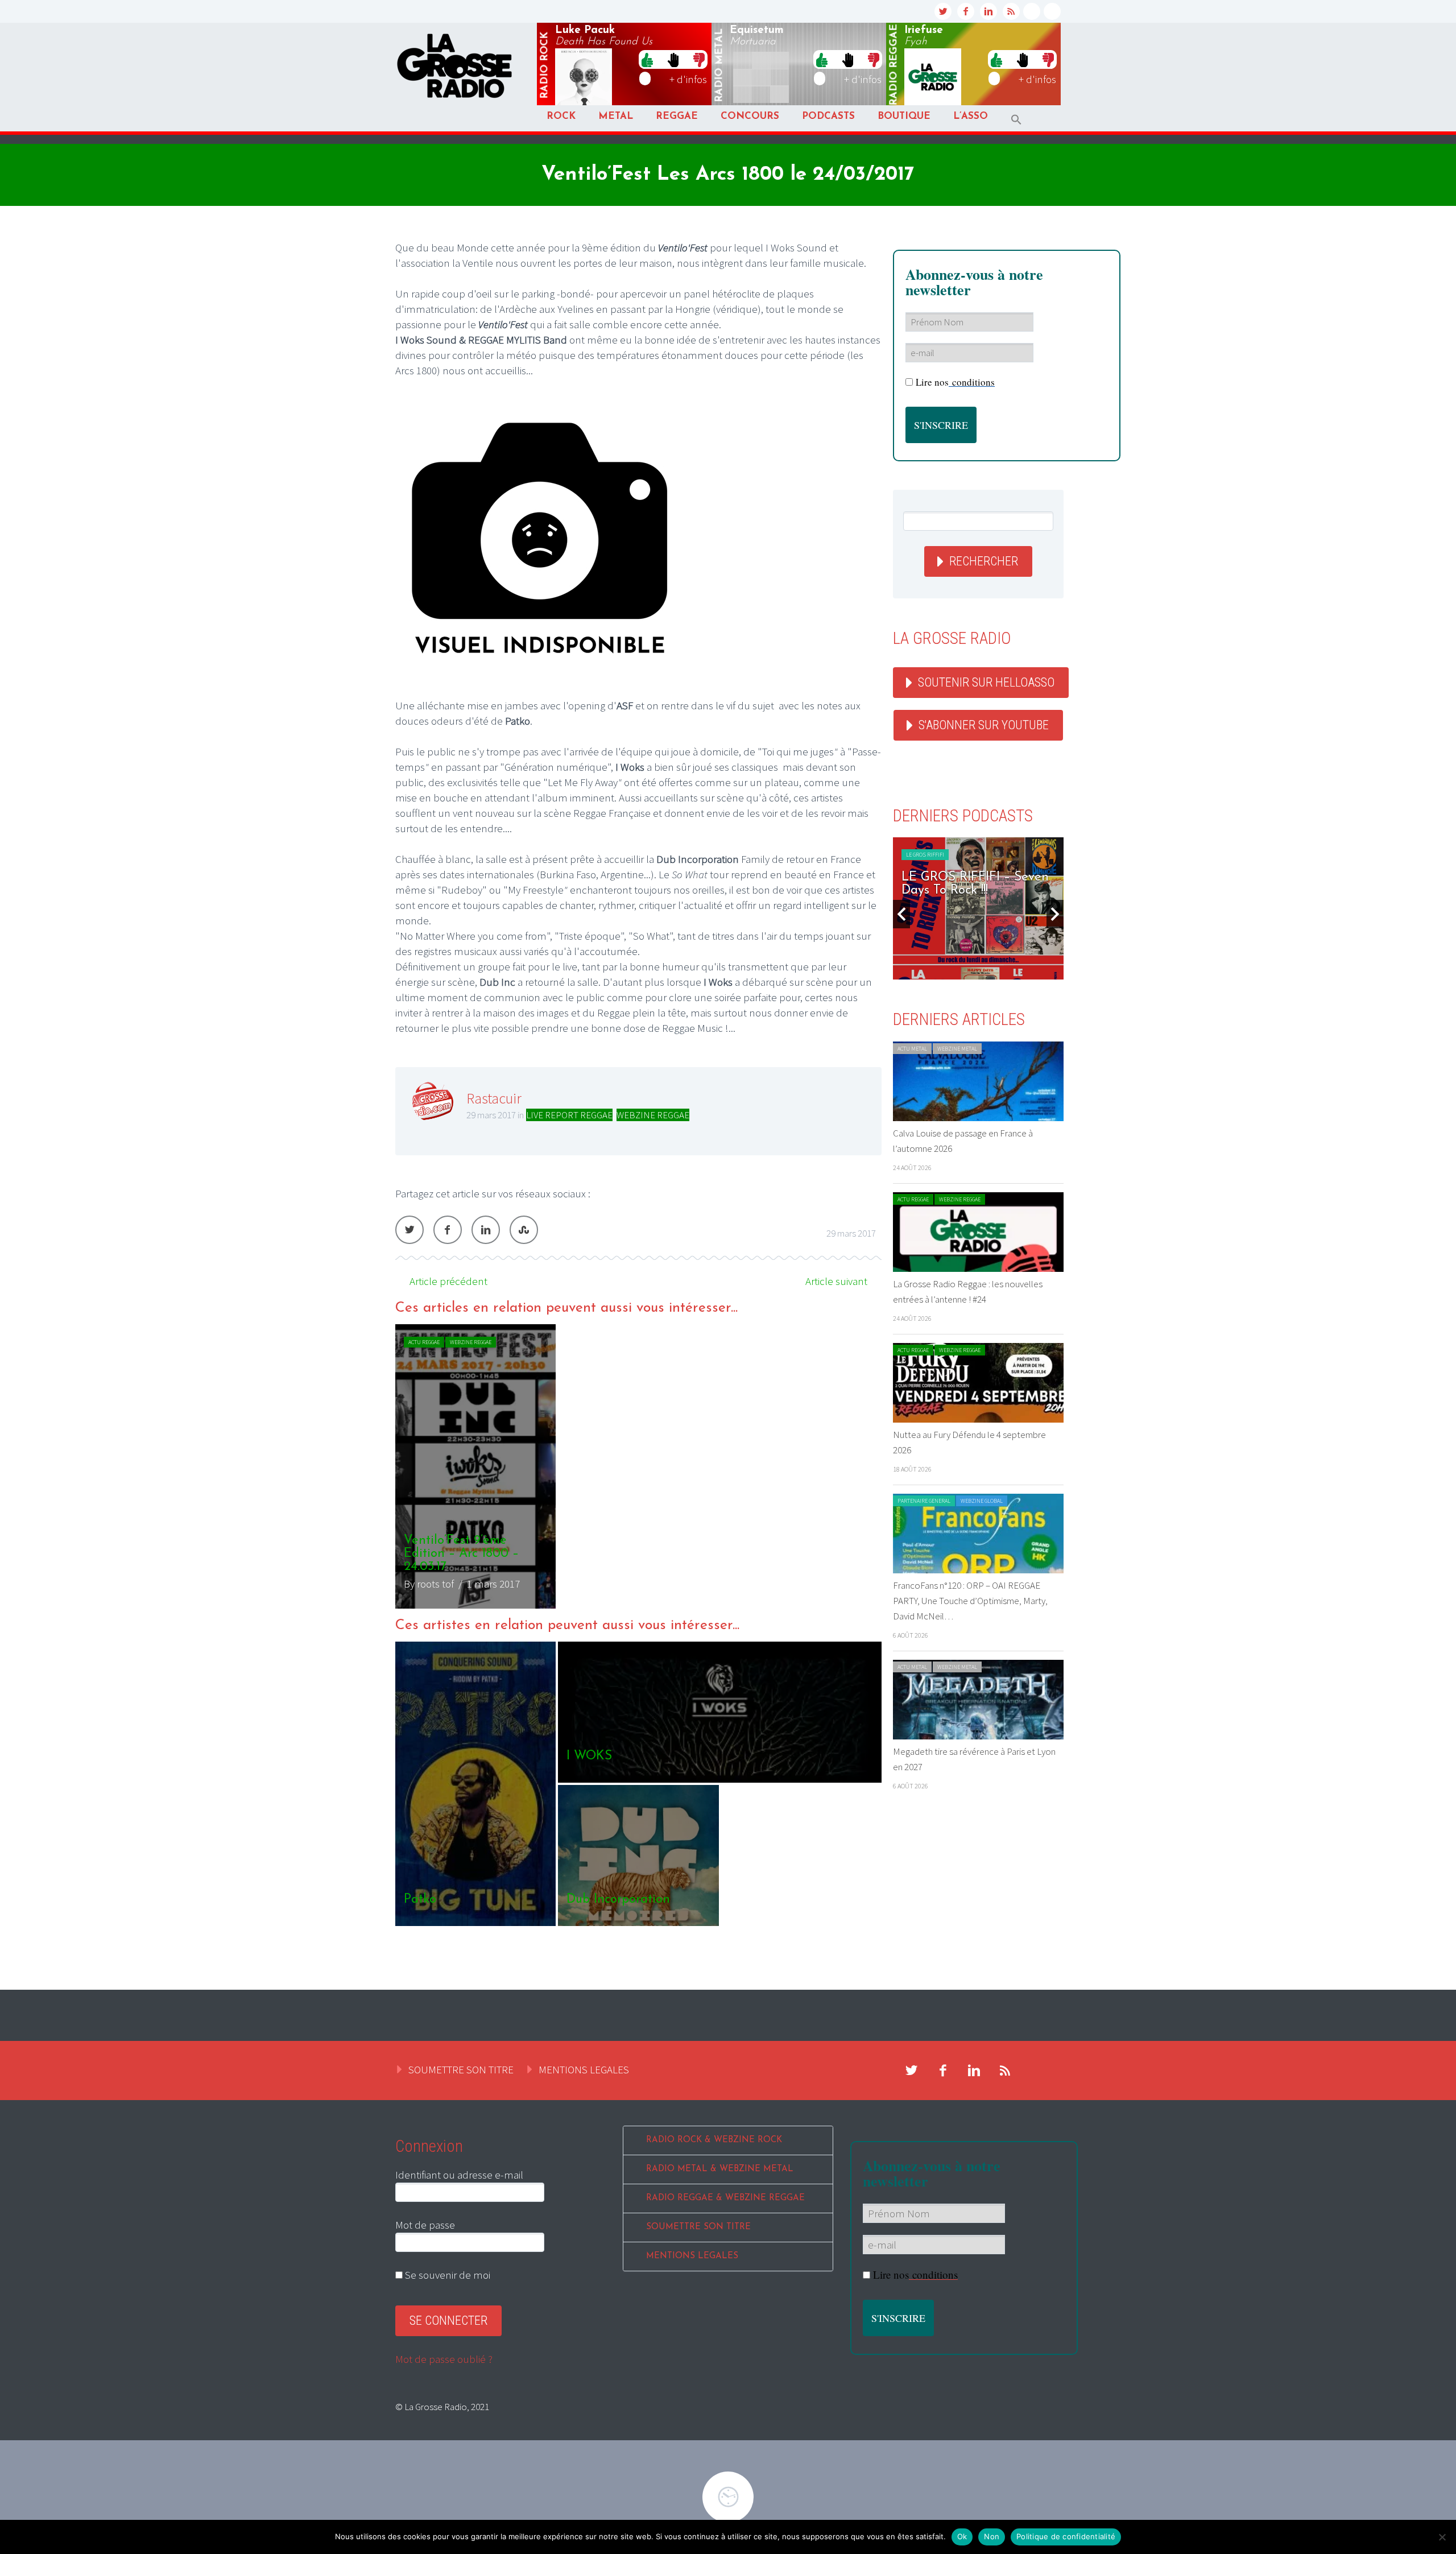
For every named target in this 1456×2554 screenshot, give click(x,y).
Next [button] (1055, 914)
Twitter (409, 1230)
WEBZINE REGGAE (653, 1115)
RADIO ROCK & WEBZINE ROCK (714, 2140)
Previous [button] (901, 914)
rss (1011, 11)
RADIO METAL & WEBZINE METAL (720, 2169)
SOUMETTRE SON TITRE (461, 2069)
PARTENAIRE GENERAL (924, 1501)
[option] (638, 1466)
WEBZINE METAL (957, 1049)
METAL (616, 116)
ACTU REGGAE (424, 1342)
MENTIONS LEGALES (584, 2069)
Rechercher (984, 561)
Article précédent (448, 1281)
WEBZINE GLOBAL (982, 1501)
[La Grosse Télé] (1032, 11)
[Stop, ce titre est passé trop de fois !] (673, 59)
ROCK (561, 116)
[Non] (1442, 2537)
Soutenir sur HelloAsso (986, 682)
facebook (966, 11)
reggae (894, 65)
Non (992, 2536)
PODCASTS (828, 116)
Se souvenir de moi (446, 2275)
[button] (1016, 120)
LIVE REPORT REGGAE (569, 1115)
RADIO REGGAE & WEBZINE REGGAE (725, 2198)
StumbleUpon (524, 1230)
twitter (943, 11)
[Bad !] (699, 59)
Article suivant (836, 1281)
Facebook (448, 1230)
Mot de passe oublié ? (444, 2359)
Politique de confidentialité (1066, 2536)
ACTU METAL (912, 1049)
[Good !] (647, 59)
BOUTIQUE (904, 116)
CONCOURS (750, 116)
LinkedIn (486, 1230)
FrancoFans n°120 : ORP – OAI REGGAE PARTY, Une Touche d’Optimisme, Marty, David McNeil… (970, 1601)
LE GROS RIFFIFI (925, 855)
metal (719, 65)
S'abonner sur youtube (984, 725)
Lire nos (955, 382)
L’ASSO (971, 116)
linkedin (988, 11)
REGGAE (677, 116)
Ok (962, 2536)
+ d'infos (688, 79)
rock (545, 65)
